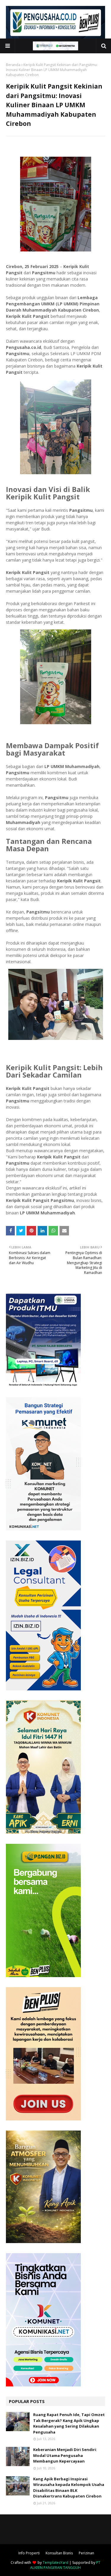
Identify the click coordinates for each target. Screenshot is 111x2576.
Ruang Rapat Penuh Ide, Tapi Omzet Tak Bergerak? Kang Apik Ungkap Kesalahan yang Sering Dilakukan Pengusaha (69, 2423)
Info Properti (29, 2553)
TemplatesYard (55, 2563)
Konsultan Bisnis (59, 2553)
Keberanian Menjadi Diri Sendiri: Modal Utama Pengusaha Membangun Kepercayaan (65, 2455)
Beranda (13, 65)
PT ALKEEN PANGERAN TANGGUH (65, 2565)
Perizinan (86, 2553)
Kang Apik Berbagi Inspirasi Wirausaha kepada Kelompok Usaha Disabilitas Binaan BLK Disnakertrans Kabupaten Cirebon (69, 2488)
